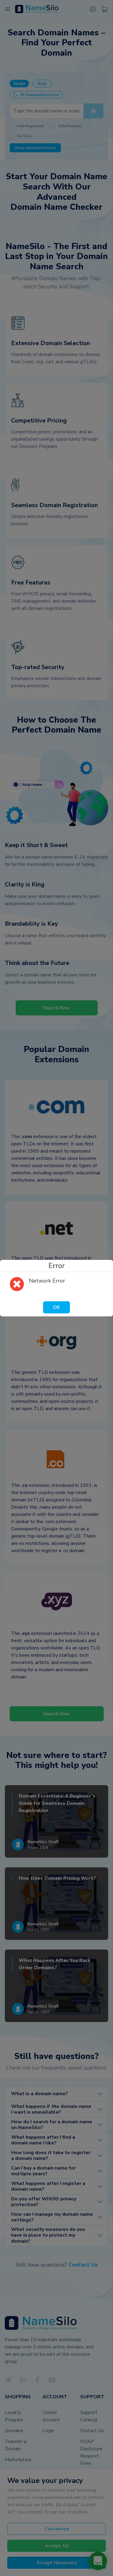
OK (56, 1307)
